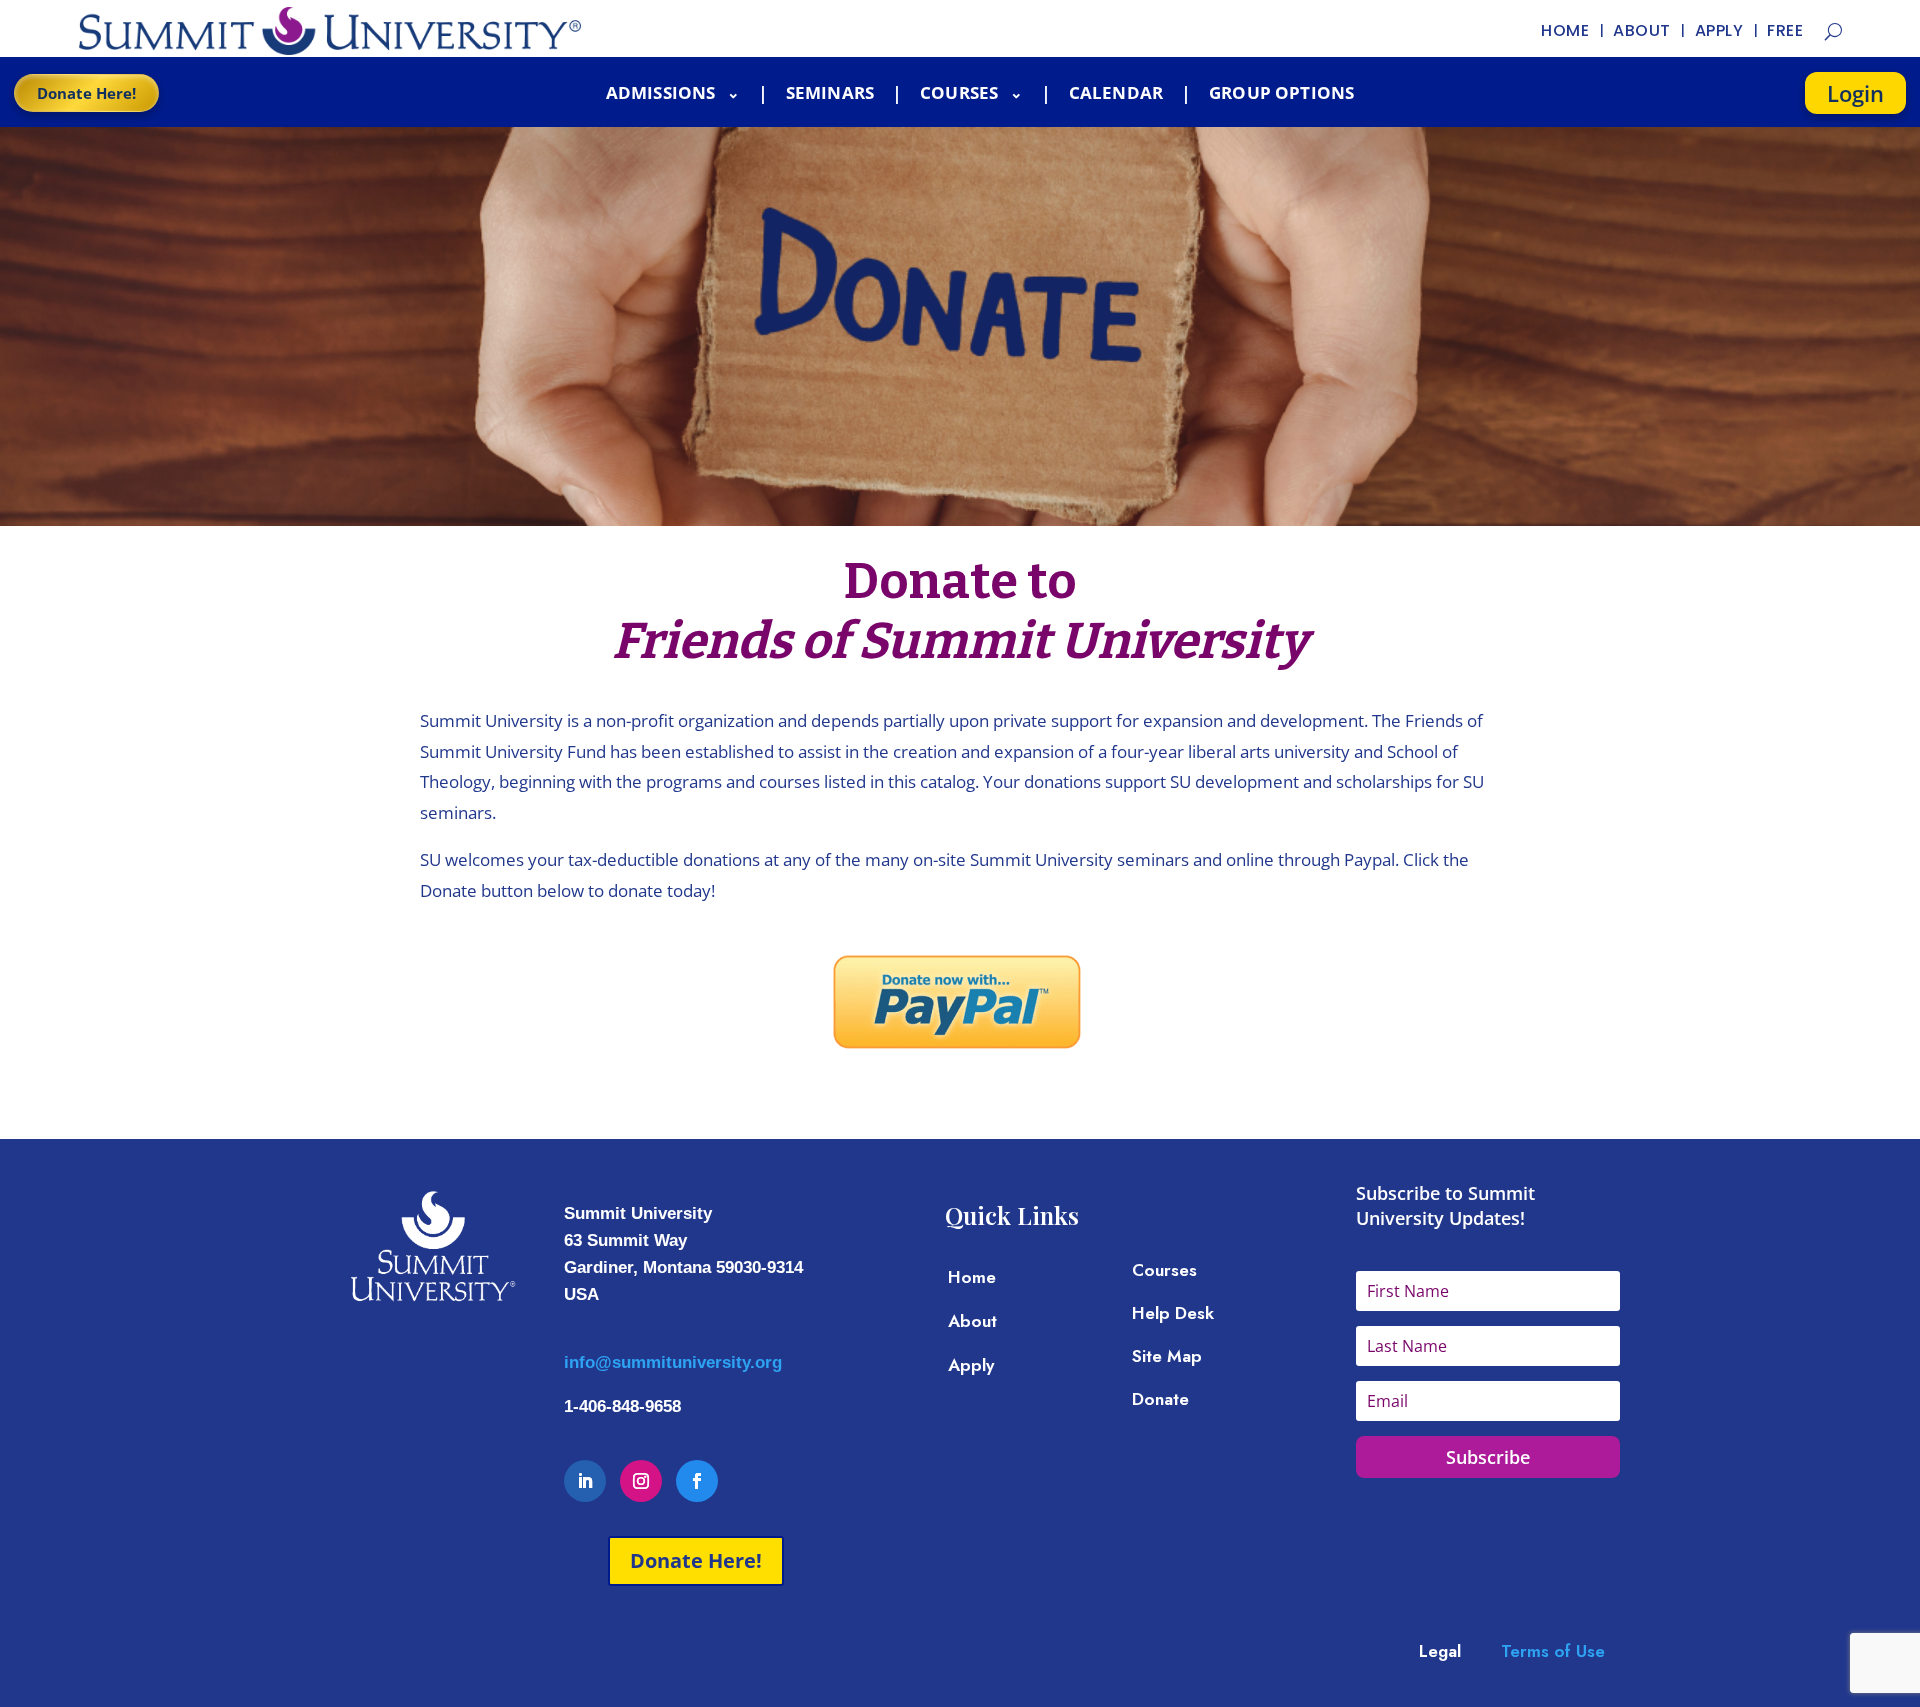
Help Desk (1173, 1313)
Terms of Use (1553, 1651)
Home (972, 1277)
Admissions (663, 92)
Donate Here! (86, 93)
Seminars (830, 92)
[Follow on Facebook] (697, 1481)
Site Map (1167, 1356)
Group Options (1281, 92)
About (972, 1321)
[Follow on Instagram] (641, 1481)
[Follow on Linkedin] (585, 1481)
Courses (961, 92)
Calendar (1116, 92)
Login (1855, 93)
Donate (1160, 1399)
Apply (971, 1365)
